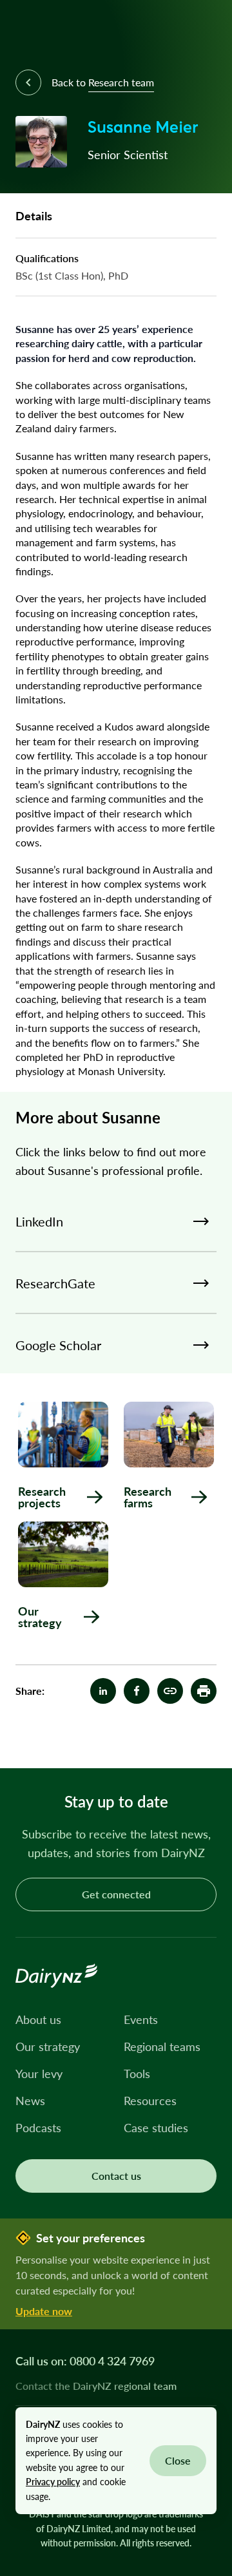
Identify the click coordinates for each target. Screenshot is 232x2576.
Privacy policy (53, 2482)
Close (178, 2460)
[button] (204, 1691)
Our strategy (48, 2046)
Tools (137, 2074)
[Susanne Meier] (170, 1691)
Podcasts (38, 2128)
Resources (150, 2101)
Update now (44, 2311)
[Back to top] (202, 1739)
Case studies (156, 2128)
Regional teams (162, 2046)
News (30, 2101)
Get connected (116, 1894)
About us (38, 2019)
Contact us (116, 2176)
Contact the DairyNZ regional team (96, 2386)
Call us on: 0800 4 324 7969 (85, 2361)
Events (141, 2019)
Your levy (39, 2074)
